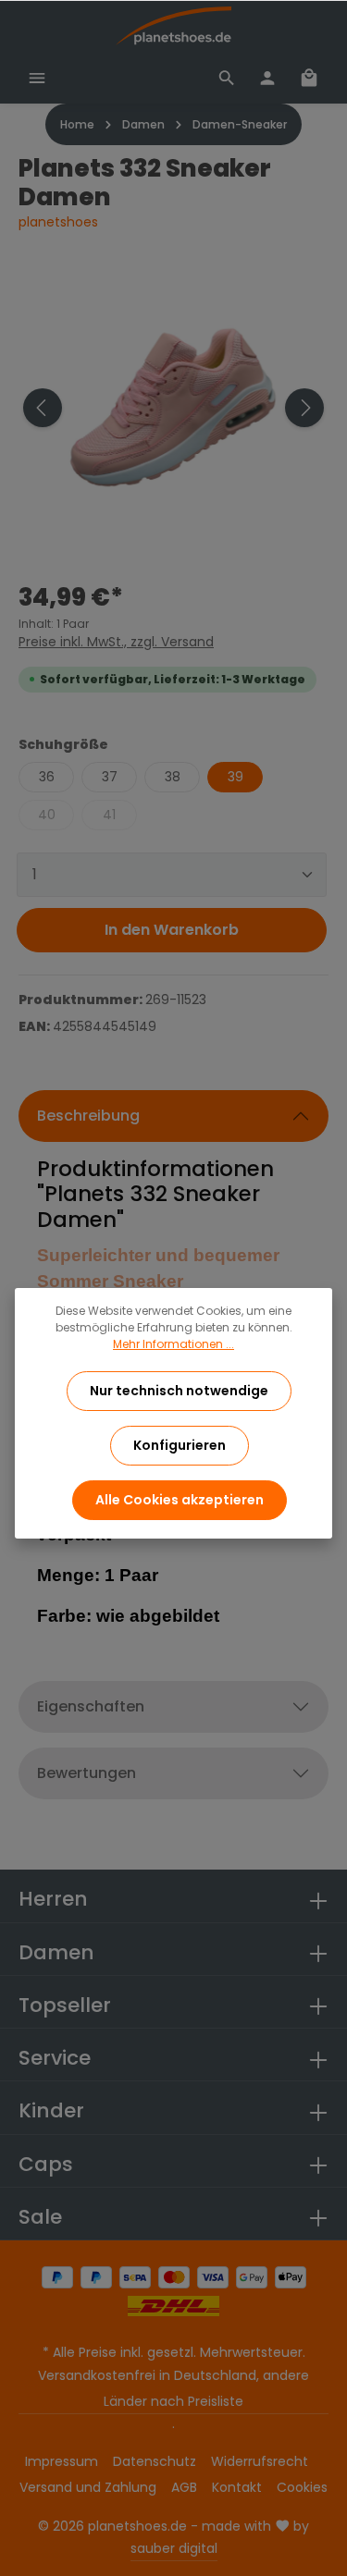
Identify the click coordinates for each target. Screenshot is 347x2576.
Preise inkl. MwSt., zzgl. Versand (116, 642)
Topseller (65, 2005)
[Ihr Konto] (267, 78)
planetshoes (58, 222)
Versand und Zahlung (88, 2487)
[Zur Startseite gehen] (173, 26)
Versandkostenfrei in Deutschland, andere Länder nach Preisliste (173, 2388)
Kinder (51, 2110)
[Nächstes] (304, 408)
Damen (56, 1952)
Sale (40, 2217)
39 (235, 777)
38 (173, 777)
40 (47, 815)
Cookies (302, 2487)
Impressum (62, 2461)
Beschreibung (88, 1116)
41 (109, 815)
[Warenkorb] (309, 78)
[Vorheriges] (43, 408)
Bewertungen (87, 1773)
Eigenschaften (91, 1706)
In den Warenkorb (172, 930)
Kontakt (237, 2487)
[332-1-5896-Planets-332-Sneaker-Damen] (173, 408)
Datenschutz (155, 2461)
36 (47, 777)
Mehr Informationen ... (173, 1344)
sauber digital (174, 2548)
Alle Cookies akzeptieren (180, 1500)
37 (110, 777)
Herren (53, 1899)
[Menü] (37, 78)
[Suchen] (227, 78)
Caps (46, 2164)
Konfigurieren (180, 1445)
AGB (184, 2487)
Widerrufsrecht (260, 2461)
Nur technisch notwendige (179, 1391)
